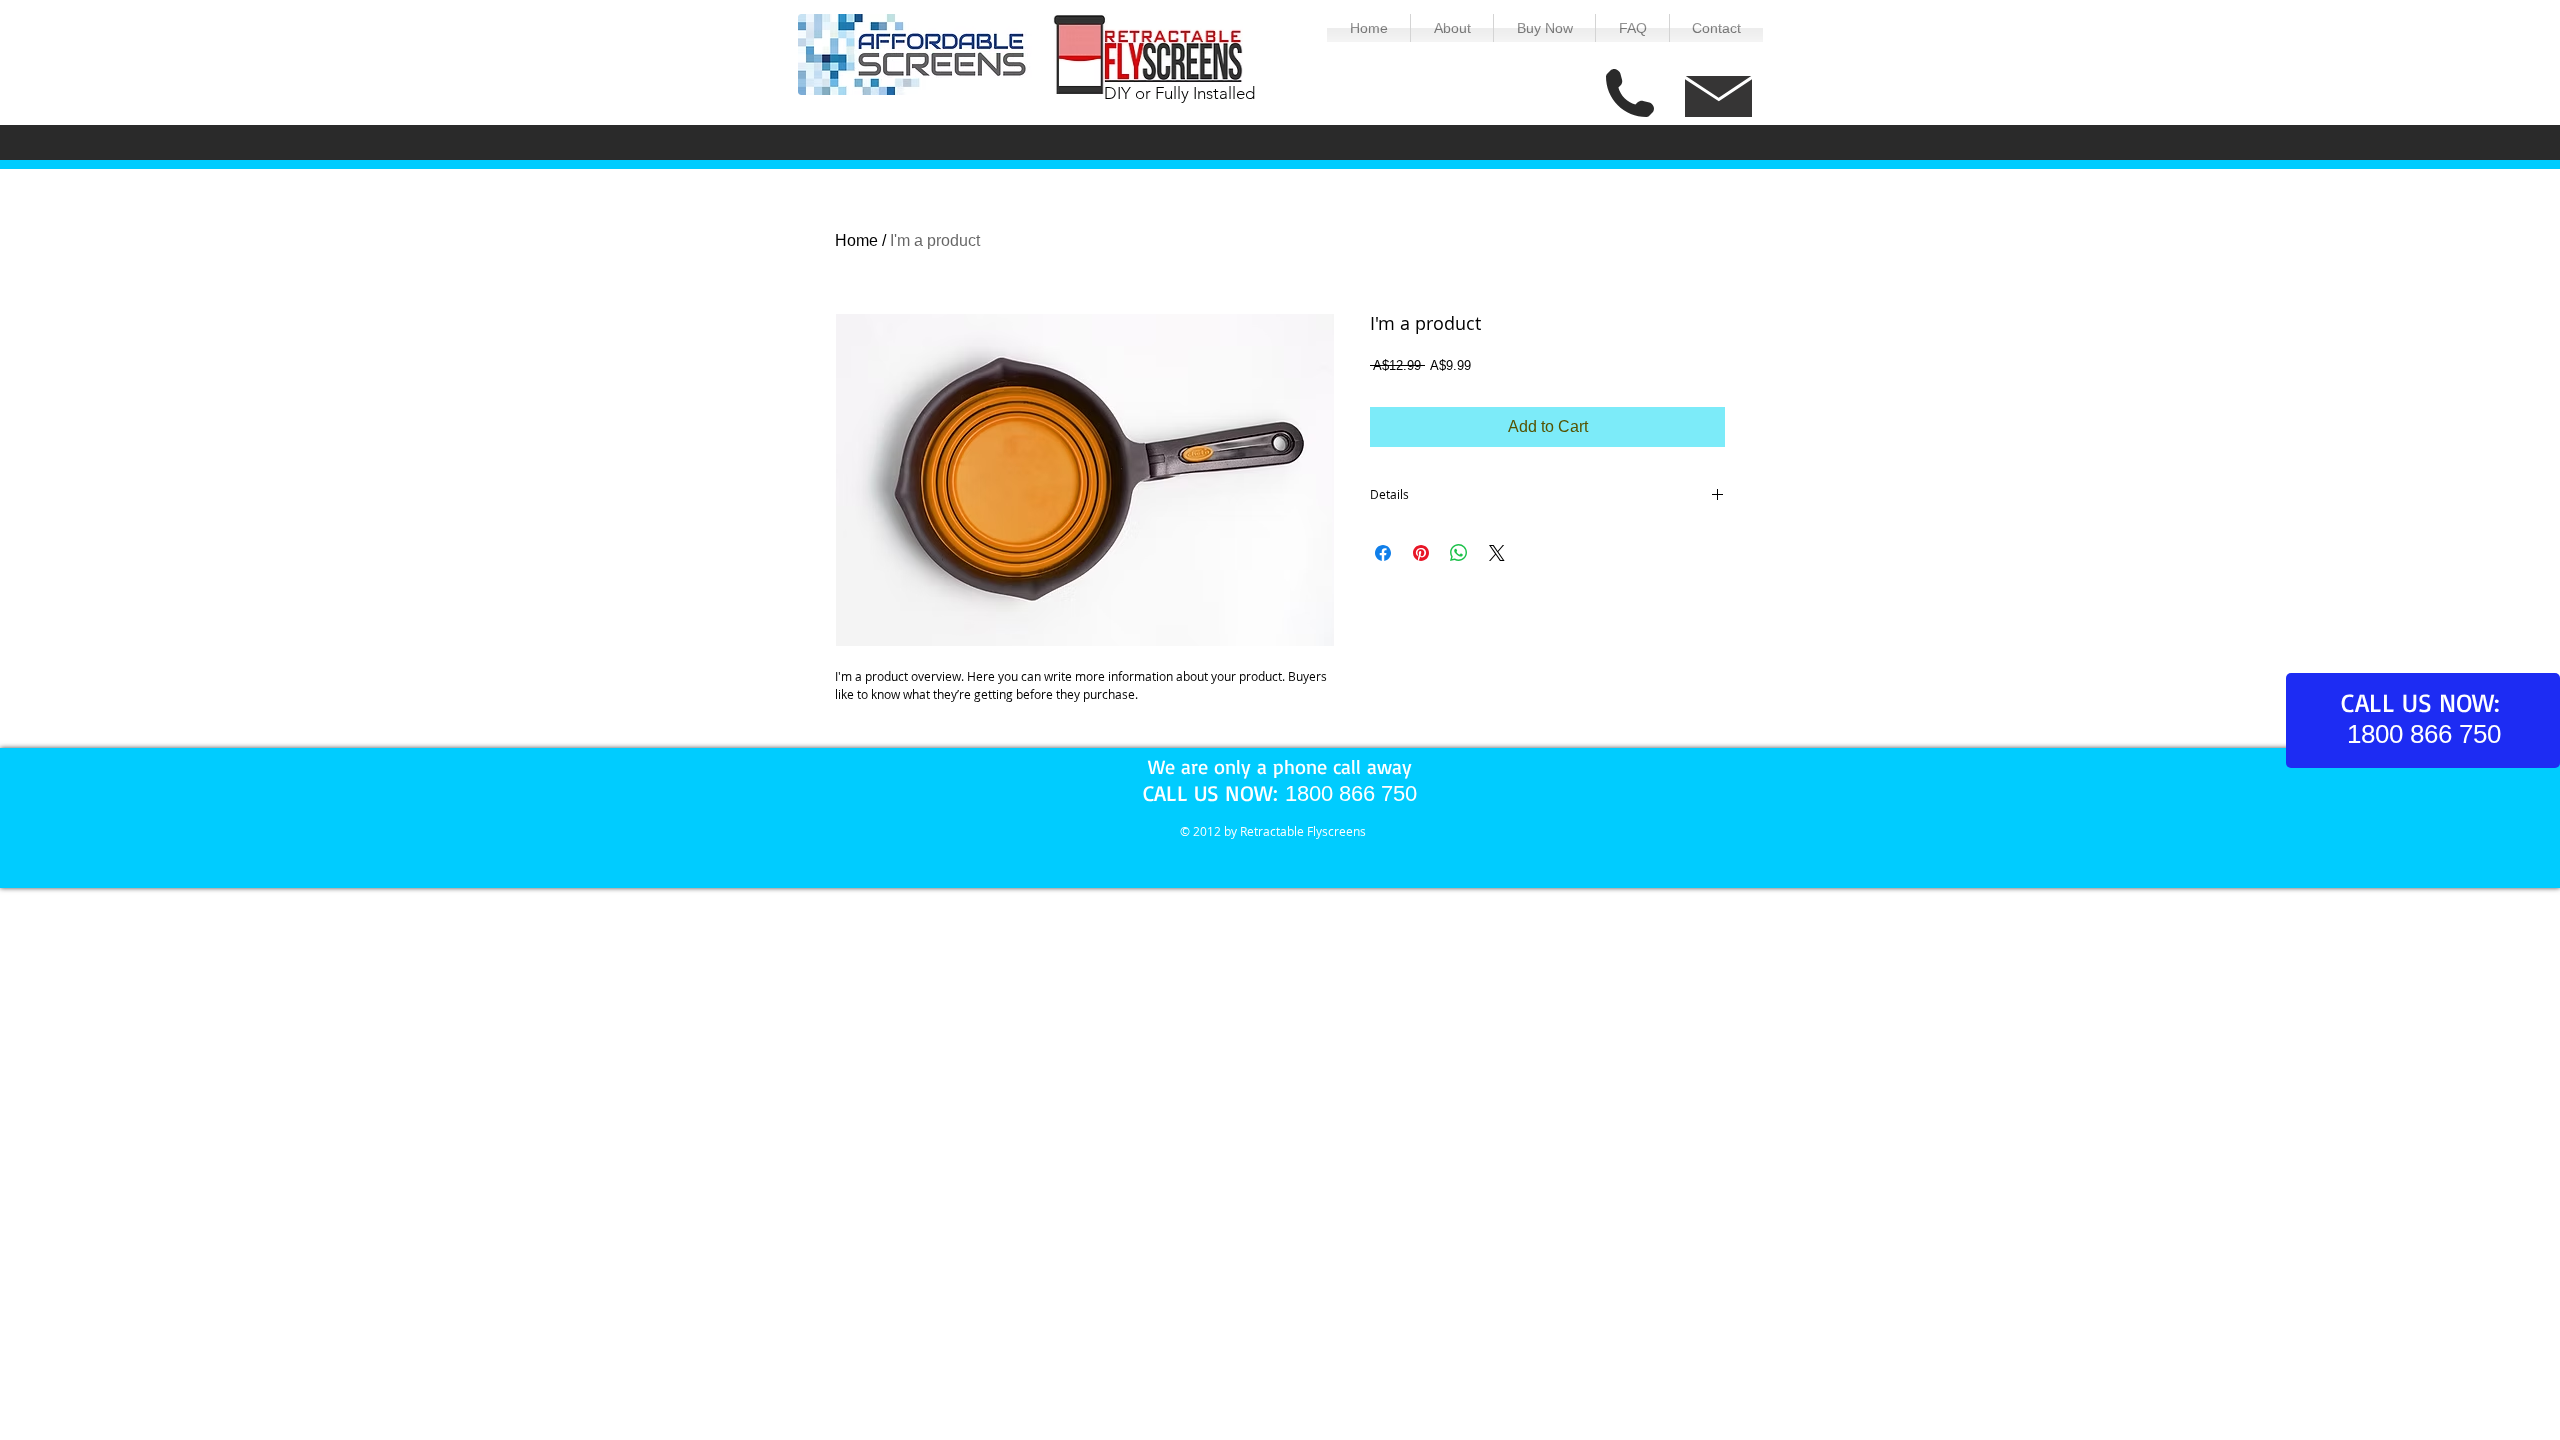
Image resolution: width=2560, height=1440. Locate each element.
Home (856, 240)
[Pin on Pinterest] (1421, 553)
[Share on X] (1497, 553)
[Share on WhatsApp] (1459, 553)
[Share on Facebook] (1383, 553)
